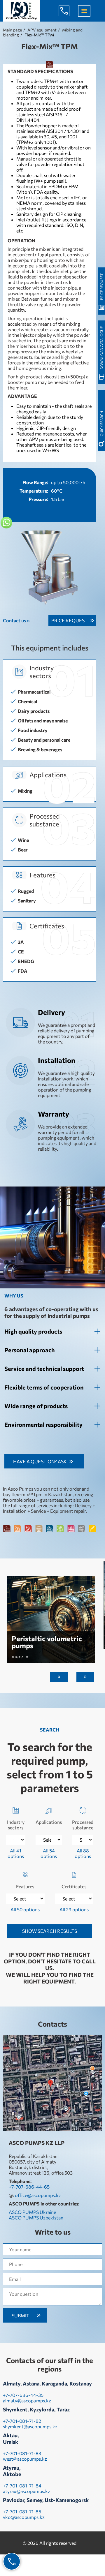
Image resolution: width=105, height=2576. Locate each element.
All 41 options (16, 1853)
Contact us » (16, 620)
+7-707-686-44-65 (69, 11)
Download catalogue (101, 348)
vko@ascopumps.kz (24, 2517)
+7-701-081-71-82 (22, 2421)
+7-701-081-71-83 (22, 2453)
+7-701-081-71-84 (22, 2486)
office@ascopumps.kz (38, 2195)
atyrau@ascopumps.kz (27, 2491)
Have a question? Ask (40, 1461)
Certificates (74, 1886)
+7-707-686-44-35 (23, 2395)
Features (25, 1886)
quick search (101, 424)
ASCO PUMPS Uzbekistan (36, 2218)
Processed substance (83, 1825)
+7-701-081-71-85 (22, 2511)
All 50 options (25, 1909)
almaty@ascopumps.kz (27, 2400)
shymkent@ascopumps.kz (30, 2426)
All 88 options (83, 1853)
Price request (69, 620)
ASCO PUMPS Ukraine (32, 2212)
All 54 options (49, 1853)
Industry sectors (16, 1825)
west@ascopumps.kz (25, 2459)
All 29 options (74, 1909)
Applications (49, 1822)
